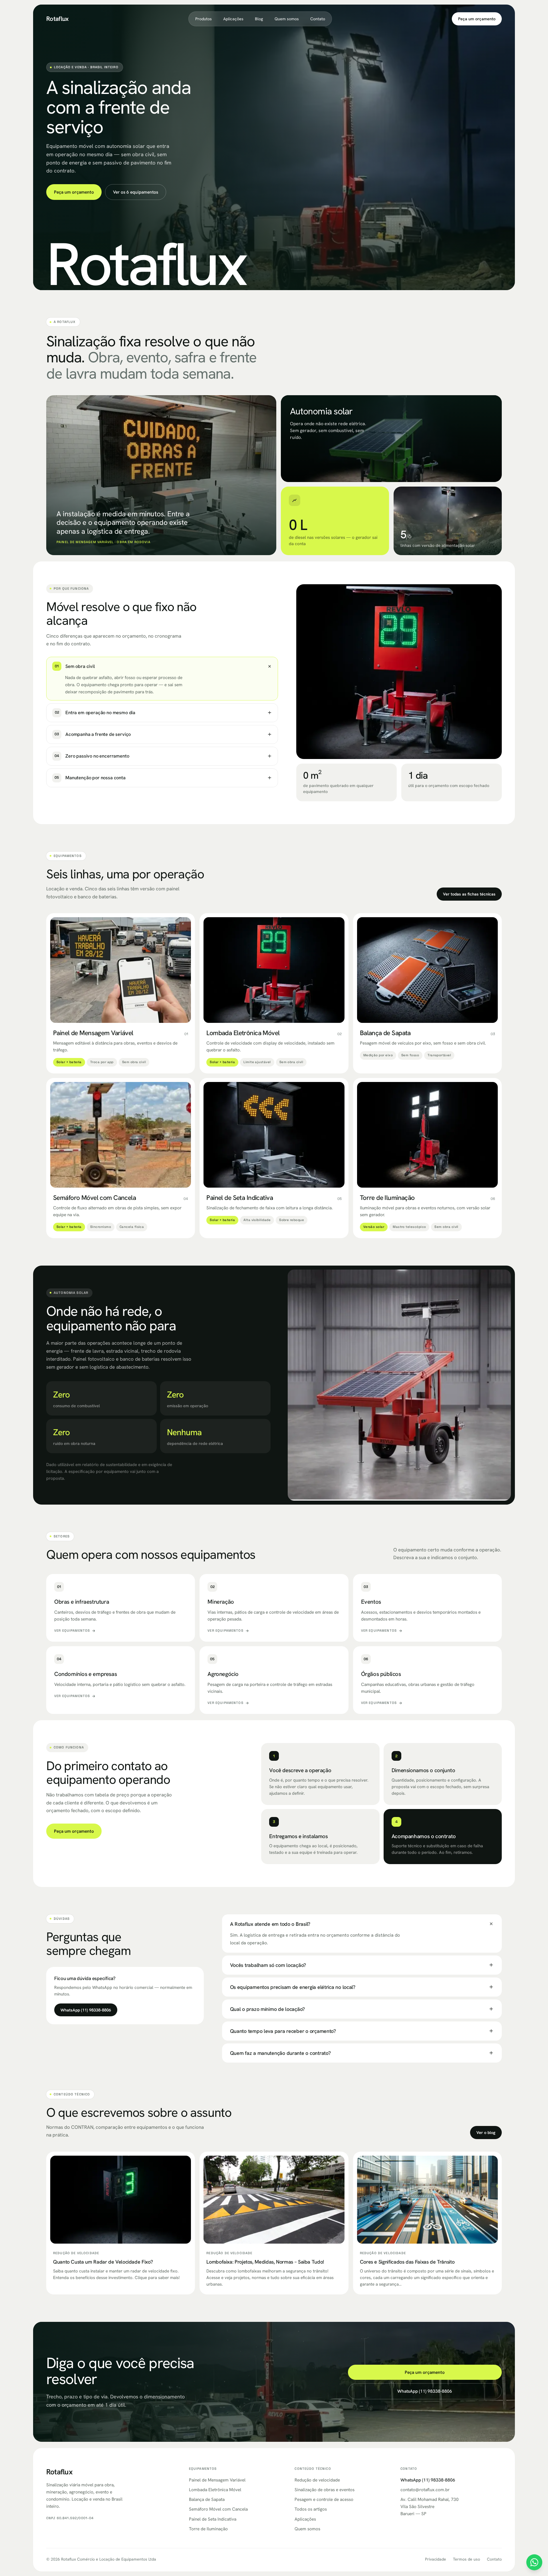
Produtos (204, 19)
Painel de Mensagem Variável (217, 2480)
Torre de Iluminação (208, 2529)
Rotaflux (58, 19)
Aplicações (233, 19)
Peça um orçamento (477, 19)
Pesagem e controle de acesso (324, 2499)
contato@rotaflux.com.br (425, 2490)
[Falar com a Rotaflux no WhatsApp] (534, 2562)
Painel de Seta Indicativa (213, 2519)
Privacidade (436, 2559)
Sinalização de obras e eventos (325, 2490)
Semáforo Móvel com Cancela (218, 2509)
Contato (318, 19)
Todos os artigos (311, 2509)
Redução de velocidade (317, 2480)
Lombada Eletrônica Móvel (215, 2490)
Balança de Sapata (207, 2499)
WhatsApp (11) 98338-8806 (86, 2010)
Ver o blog (486, 2132)
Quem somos (287, 19)
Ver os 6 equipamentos (136, 192)
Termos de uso (467, 2559)
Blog (259, 19)
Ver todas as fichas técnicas (469, 894)
